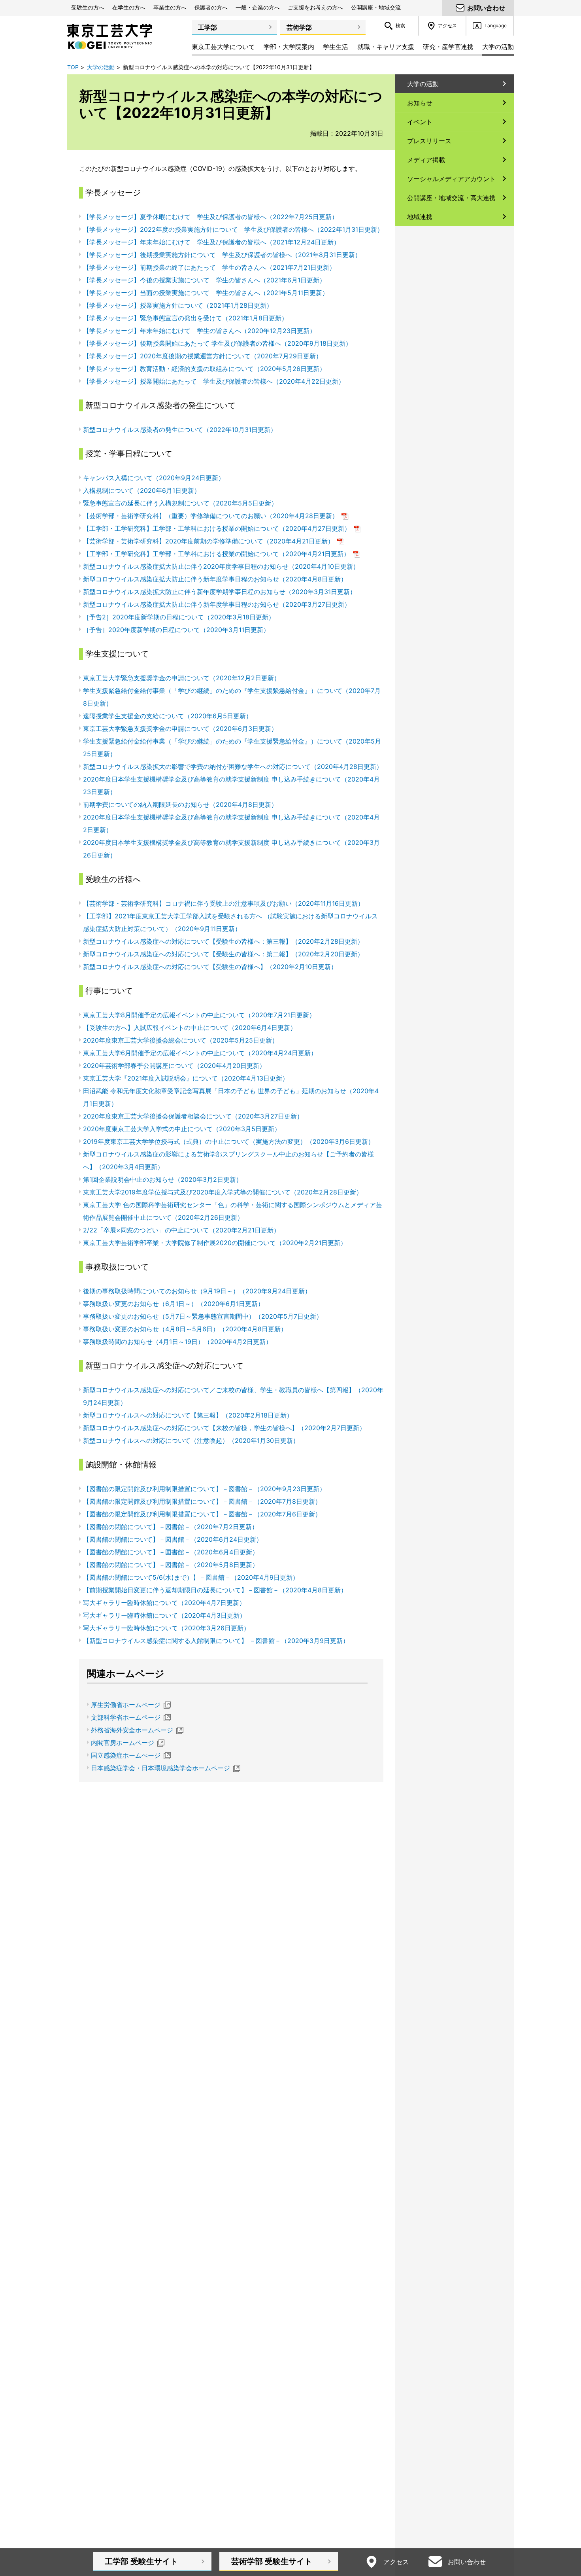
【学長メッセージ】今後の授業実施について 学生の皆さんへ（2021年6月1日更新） (204, 280)
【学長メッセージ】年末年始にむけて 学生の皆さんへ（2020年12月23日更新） (199, 331)
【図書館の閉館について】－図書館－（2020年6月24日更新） (173, 1539)
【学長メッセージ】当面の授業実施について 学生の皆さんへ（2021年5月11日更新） (206, 293)
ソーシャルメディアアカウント (451, 179)
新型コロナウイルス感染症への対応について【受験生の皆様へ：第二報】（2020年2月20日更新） (223, 954)
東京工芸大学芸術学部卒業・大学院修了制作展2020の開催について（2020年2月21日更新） (215, 1243)
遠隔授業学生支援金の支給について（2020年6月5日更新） (168, 716)
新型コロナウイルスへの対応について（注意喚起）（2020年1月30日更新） (191, 1440)
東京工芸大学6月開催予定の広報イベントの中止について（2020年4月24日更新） (200, 1053)
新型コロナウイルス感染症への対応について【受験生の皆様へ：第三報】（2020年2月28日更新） (223, 941)
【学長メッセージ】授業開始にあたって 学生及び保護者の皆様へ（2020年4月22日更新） (214, 381)
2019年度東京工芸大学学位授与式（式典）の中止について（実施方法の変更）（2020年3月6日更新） (229, 1141)
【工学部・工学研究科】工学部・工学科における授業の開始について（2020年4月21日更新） (222, 554)
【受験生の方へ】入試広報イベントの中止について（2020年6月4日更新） (190, 1028)
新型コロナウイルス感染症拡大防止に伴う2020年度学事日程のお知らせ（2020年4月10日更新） (221, 566)
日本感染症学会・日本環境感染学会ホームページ (160, 1768)
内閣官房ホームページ (123, 1743)
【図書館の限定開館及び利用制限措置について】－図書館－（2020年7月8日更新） (202, 1501)
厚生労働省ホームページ (126, 1705)
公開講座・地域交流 (376, 7)
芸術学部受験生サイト (272, 2561)
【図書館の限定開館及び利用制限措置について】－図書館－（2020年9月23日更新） (204, 1489)
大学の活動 (101, 67)
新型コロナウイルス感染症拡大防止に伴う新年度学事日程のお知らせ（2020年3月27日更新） (217, 604)
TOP (73, 67)
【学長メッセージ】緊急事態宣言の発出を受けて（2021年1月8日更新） (185, 318)
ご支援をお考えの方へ (315, 7)
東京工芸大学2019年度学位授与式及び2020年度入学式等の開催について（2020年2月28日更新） (223, 1192)
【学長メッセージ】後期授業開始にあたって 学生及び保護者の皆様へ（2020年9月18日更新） (217, 343)
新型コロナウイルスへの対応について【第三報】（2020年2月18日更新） (188, 1415)
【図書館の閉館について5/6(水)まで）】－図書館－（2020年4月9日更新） (191, 1577)
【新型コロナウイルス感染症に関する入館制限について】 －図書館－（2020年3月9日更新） (216, 1641)
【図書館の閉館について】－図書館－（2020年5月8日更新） (171, 1565)
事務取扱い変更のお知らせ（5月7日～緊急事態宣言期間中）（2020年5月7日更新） (203, 1316)
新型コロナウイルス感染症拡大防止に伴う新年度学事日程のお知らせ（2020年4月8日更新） (215, 579)
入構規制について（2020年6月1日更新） (142, 490)
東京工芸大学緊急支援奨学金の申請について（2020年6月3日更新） (180, 729)
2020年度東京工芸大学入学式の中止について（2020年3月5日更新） (182, 1129)
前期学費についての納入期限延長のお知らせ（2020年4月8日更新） (180, 804)
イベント (420, 122)
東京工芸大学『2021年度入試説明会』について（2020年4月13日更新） (186, 1078)
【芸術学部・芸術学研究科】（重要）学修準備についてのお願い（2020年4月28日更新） (216, 516)
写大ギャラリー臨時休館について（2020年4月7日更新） (164, 1603)
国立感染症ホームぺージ (126, 1755)
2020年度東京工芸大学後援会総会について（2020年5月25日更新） (181, 1040)
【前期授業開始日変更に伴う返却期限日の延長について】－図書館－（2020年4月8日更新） (215, 1590)
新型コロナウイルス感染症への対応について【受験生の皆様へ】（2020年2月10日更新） (210, 967)
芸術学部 (299, 27)
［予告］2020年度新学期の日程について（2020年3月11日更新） (176, 630)
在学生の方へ (129, 7)
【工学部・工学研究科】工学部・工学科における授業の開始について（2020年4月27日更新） (222, 528)
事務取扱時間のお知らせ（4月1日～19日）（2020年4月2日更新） (177, 1342)
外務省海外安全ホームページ (132, 1730)
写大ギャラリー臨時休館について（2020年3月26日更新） (166, 1628)
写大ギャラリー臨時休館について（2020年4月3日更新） (164, 1615)
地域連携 (420, 217)
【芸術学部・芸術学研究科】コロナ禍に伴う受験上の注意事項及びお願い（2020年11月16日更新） (224, 903)
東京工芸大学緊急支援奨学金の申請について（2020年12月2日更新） (182, 678)
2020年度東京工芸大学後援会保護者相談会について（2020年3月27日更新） (193, 1116)
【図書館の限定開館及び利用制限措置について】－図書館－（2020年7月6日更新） (202, 1514)
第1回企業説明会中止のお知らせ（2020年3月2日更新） (163, 1179)
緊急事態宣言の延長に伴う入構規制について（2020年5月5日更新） (180, 503)
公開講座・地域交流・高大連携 (451, 198)
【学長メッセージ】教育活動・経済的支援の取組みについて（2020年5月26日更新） (204, 369)
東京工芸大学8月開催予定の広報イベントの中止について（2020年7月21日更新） (199, 1015)
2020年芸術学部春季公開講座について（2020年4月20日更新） (174, 1066)
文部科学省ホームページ (126, 1717)
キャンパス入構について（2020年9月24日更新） (154, 478)
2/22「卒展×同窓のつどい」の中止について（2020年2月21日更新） (181, 1230)
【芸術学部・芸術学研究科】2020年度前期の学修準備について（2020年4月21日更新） (214, 541)
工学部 (207, 27)
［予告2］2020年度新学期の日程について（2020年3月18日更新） (179, 617)
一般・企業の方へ (258, 7)
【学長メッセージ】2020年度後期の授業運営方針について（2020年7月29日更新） (203, 356)
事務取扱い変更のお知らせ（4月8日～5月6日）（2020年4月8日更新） (185, 1329)
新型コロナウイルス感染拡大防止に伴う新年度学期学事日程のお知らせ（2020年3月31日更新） (220, 592)
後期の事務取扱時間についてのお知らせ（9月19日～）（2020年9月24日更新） (197, 1291)
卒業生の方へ (170, 7)
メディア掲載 (426, 160)
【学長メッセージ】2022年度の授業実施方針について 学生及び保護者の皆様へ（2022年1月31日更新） (233, 229)
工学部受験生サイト (141, 2561)
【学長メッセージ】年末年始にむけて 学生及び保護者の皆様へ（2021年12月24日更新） (211, 242)
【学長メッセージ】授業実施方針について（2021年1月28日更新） (178, 305)
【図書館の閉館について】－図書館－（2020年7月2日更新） (171, 1527)
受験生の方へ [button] (88, 7)
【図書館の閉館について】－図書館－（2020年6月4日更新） (171, 1552)
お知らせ (420, 103)
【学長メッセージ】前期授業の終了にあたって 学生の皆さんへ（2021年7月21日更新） (209, 267)
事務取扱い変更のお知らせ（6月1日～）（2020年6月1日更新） (174, 1304)
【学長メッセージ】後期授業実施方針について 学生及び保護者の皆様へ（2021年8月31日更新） (222, 255)
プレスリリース (429, 141)
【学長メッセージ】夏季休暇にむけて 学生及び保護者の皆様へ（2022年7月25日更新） (210, 217)
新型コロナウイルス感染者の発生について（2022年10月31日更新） (180, 430)
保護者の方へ (211, 7)
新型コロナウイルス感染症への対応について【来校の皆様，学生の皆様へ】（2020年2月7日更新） (224, 1428)
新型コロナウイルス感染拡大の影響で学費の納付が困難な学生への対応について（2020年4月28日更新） (233, 767)
